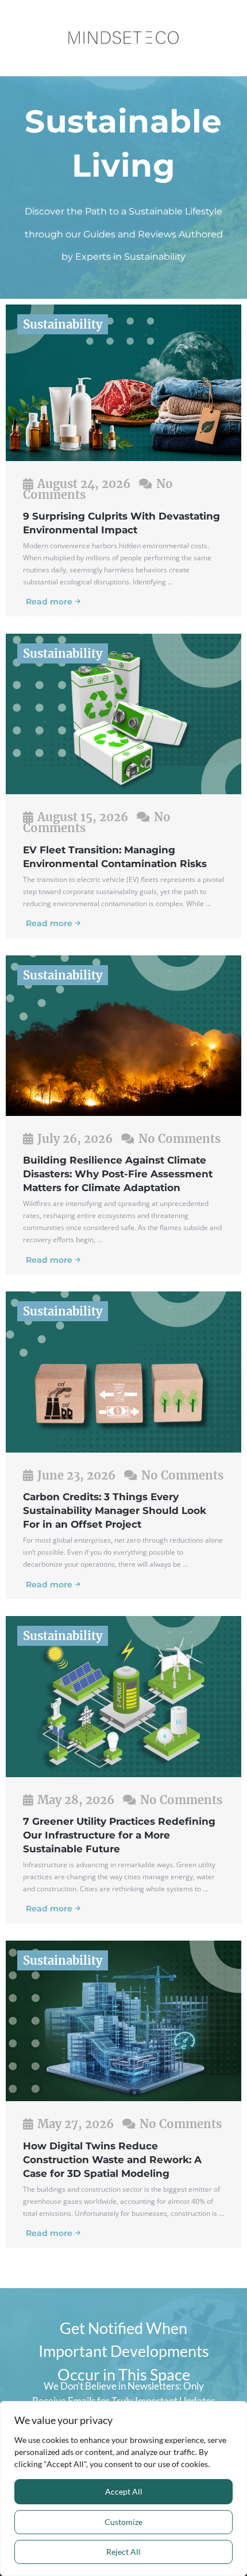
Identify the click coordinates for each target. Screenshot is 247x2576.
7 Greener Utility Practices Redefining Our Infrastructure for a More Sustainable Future (119, 1835)
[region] (123, 2489)
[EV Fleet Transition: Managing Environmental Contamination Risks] (123, 713)
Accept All (124, 2491)
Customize (123, 2522)
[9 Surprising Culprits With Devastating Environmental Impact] (123, 381)
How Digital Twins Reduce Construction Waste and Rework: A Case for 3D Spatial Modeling (112, 2160)
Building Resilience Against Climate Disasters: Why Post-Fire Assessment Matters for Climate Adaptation (118, 1174)
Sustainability (63, 324)
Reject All (123, 2552)
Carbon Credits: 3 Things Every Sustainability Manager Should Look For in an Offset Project (115, 1511)
